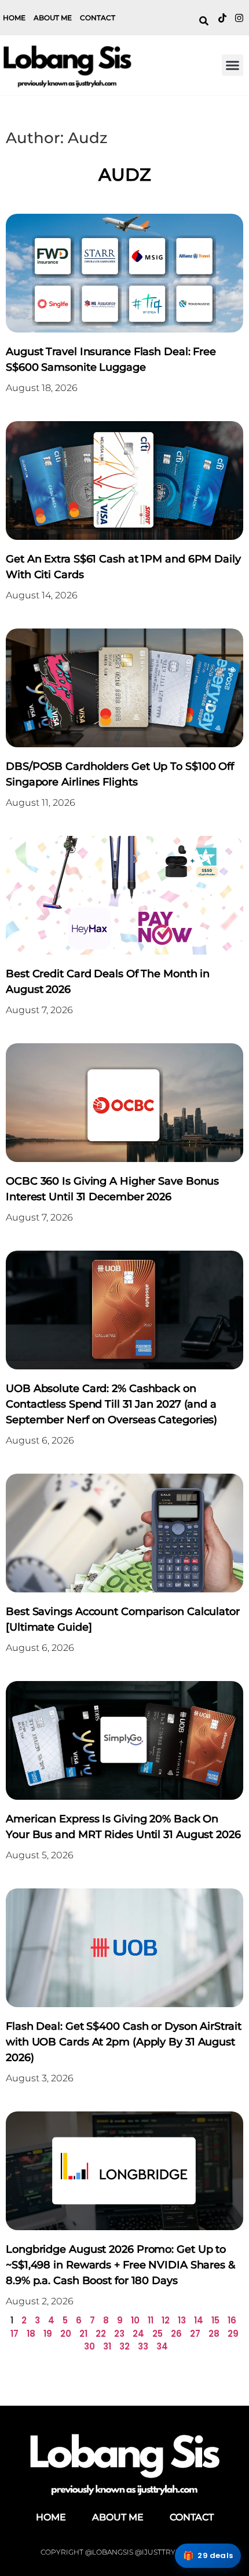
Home (14, 18)
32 (124, 2346)
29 (233, 2334)
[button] (233, 65)
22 (101, 2334)
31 (107, 2346)
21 (83, 2334)
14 (199, 2320)
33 (143, 2346)
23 (119, 2334)
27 (195, 2334)
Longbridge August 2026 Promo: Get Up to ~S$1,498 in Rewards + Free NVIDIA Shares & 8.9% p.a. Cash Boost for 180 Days (120, 2265)
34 (162, 2346)
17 (14, 2334)
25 (158, 2334)
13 (182, 2320)
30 (89, 2346)
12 (166, 2320)
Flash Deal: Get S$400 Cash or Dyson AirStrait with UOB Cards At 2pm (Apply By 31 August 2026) (124, 2042)
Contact (98, 18)
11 (151, 2320)
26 (176, 2334)
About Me (53, 18)
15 (215, 2320)
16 (232, 2320)
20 (66, 2334)
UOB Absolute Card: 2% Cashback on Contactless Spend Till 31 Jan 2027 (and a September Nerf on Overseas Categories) (111, 1404)
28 (214, 2334)
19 (48, 2334)
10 (135, 2320)
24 (138, 2334)
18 (31, 2334)
